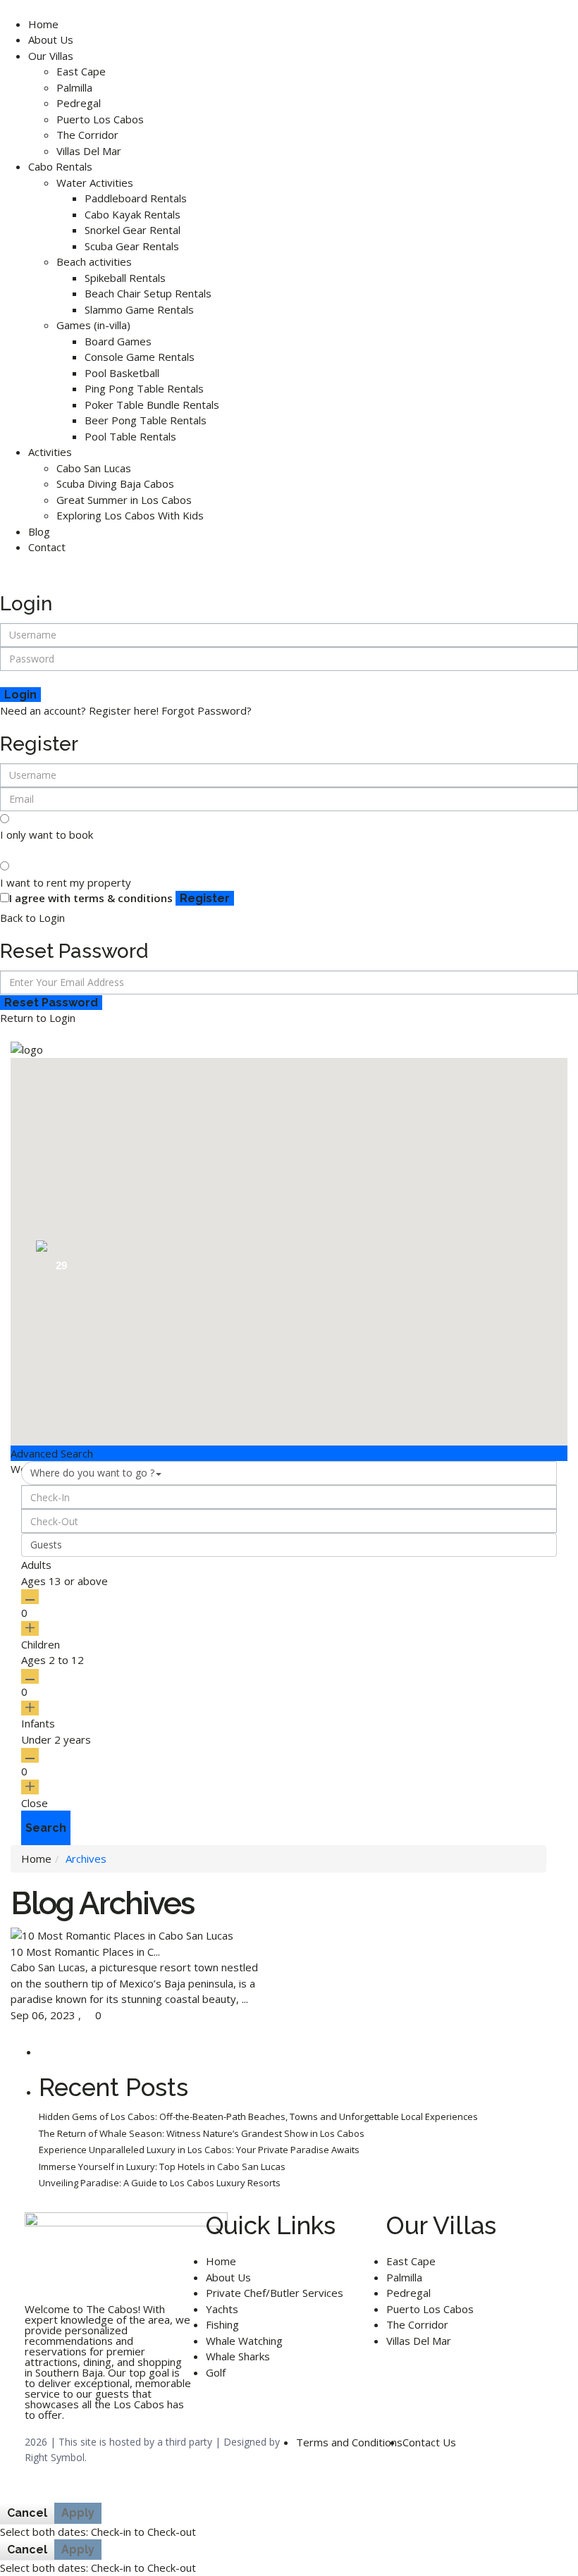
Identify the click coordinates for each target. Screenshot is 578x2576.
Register (205, 898)
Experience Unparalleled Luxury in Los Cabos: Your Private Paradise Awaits (199, 2150)
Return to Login (38, 1018)
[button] (521, 1218)
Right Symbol (55, 2457)
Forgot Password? (207, 710)
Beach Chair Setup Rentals (148, 293)
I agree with (91, 898)
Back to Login (32, 918)
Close (35, 1803)
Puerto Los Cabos (100, 119)
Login (20, 695)
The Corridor (87, 135)
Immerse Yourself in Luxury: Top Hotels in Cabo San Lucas (162, 2167)
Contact (47, 547)
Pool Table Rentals (130, 436)
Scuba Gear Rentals (132, 246)
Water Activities (95, 183)
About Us (51, 39)
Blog (39, 531)
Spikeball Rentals (125, 278)
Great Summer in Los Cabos (124, 500)
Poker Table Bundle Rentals (152, 405)
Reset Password (51, 1003)
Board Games (118, 341)
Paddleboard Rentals (136, 198)
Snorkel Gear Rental (133, 230)
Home (43, 24)
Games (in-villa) (93, 325)
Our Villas (51, 56)
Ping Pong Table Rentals (144, 388)
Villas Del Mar (89, 151)
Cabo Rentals (60, 166)
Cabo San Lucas (94, 468)
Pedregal (79, 103)
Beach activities (94, 261)
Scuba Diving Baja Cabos (115, 483)
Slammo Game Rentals (139, 309)
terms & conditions (123, 898)
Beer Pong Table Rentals (146, 420)
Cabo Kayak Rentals (133, 214)
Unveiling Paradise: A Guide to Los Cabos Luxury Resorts (160, 2183)
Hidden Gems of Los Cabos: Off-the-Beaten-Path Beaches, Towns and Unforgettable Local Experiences (258, 2116)
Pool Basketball (122, 373)
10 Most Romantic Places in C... (85, 1952)
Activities (50, 452)
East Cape (81, 71)
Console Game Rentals (140, 357)
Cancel (27, 2513)
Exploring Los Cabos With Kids (130, 515)
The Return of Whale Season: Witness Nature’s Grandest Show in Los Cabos (202, 2133)
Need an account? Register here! (79, 710)
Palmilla (74, 87)
